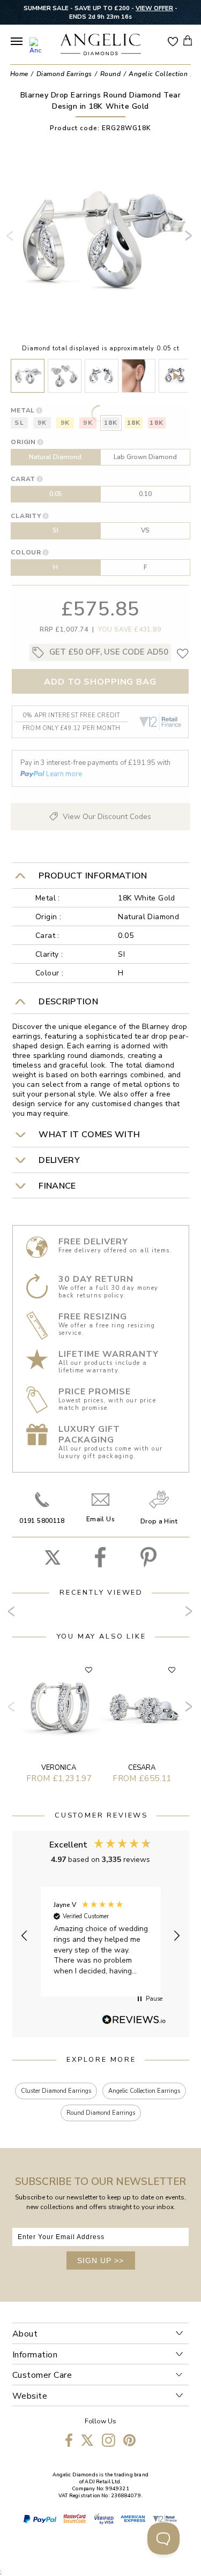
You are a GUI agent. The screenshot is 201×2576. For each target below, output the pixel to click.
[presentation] (12, 240)
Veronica (59, 1768)
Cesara (142, 1768)
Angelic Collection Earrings (144, 2091)
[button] (25, 1936)
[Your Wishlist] (173, 41)
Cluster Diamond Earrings (56, 2091)
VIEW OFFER (154, 8)
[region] (101, 1936)
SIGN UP (100, 2260)
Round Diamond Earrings (101, 2113)
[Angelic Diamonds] (101, 46)
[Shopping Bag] (188, 40)
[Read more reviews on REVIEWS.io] (134, 2021)
